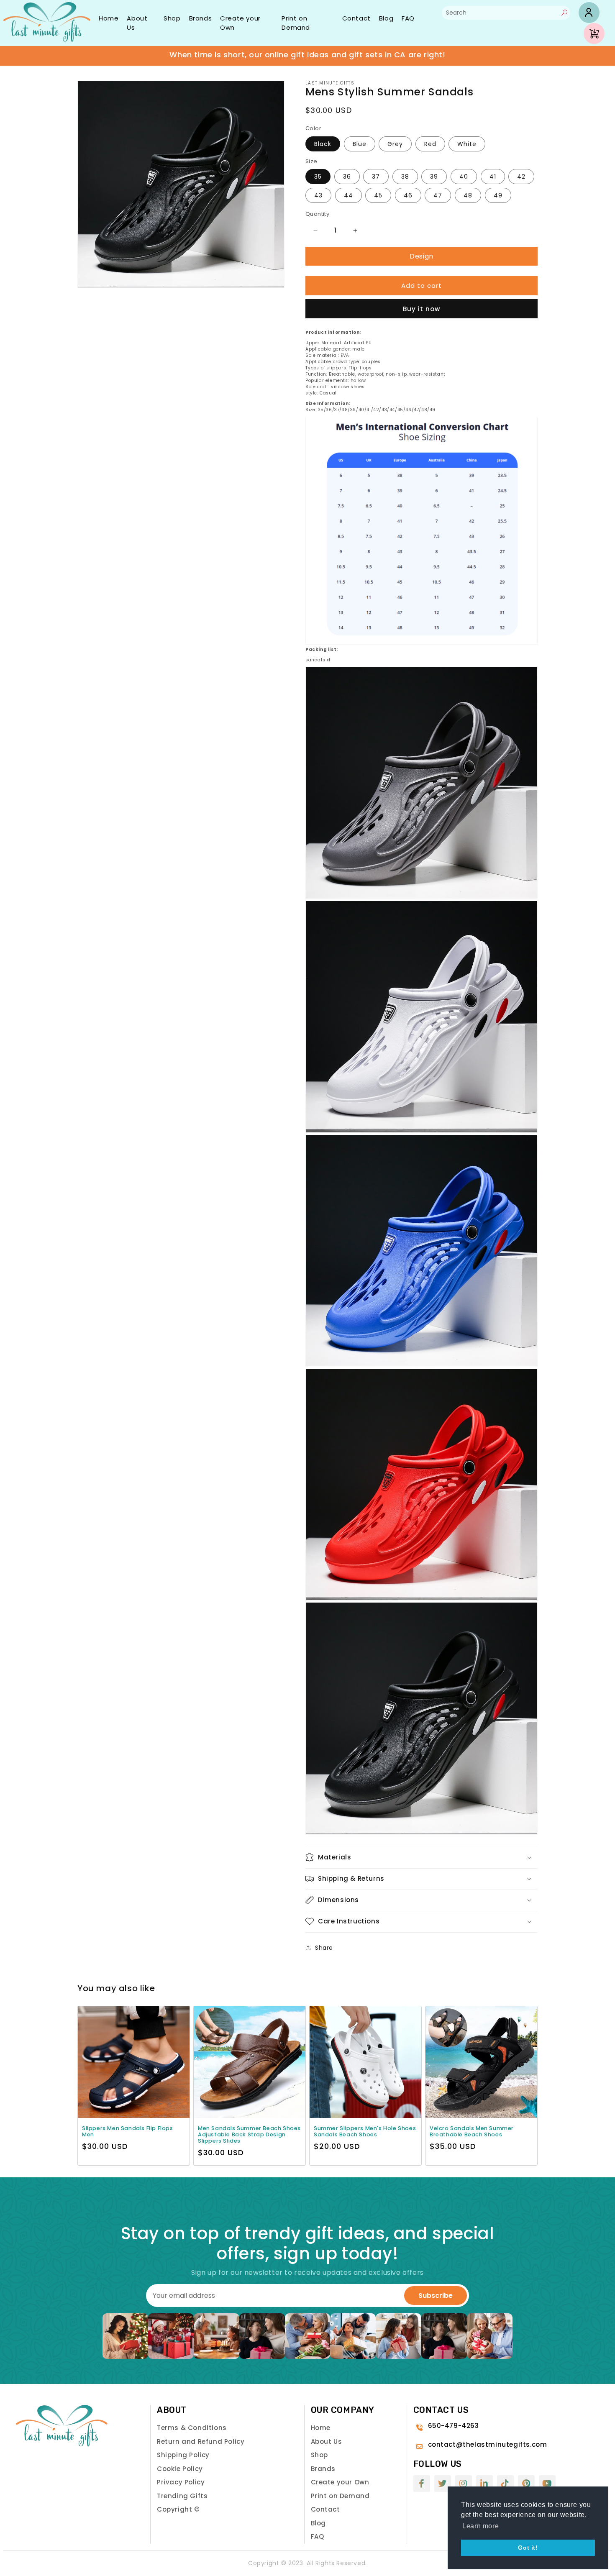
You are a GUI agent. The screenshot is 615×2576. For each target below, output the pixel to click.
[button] (422, 1857)
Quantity (317, 214)
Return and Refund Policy (201, 2442)
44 (348, 195)
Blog (386, 18)
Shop (172, 18)
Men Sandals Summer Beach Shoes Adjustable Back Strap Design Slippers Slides (249, 2134)
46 (408, 195)
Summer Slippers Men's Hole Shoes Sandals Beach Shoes (365, 2131)
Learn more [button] (480, 2526)
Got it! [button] (528, 2548)
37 (376, 177)
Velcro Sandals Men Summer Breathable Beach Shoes (472, 2131)
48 (468, 195)
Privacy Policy (181, 2482)
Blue (360, 143)
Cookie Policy (180, 2469)
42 (521, 177)
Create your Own (240, 23)
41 (493, 177)
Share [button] (324, 1948)
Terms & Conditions (192, 2428)
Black (323, 143)
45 (378, 195)
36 (347, 177)
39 (434, 177)
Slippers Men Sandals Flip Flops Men (128, 2131)
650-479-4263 (454, 2426)
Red (430, 143)
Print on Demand (296, 23)
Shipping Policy (183, 2455)
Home (109, 18)
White (467, 143)
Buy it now (422, 309)
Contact (356, 18)
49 (498, 195)
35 (318, 177)
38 (405, 177)
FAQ (408, 18)
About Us (137, 23)
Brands (201, 18)
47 (438, 195)
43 (318, 195)
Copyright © (178, 2509)
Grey (395, 143)
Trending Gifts (182, 2496)
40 (464, 177)
